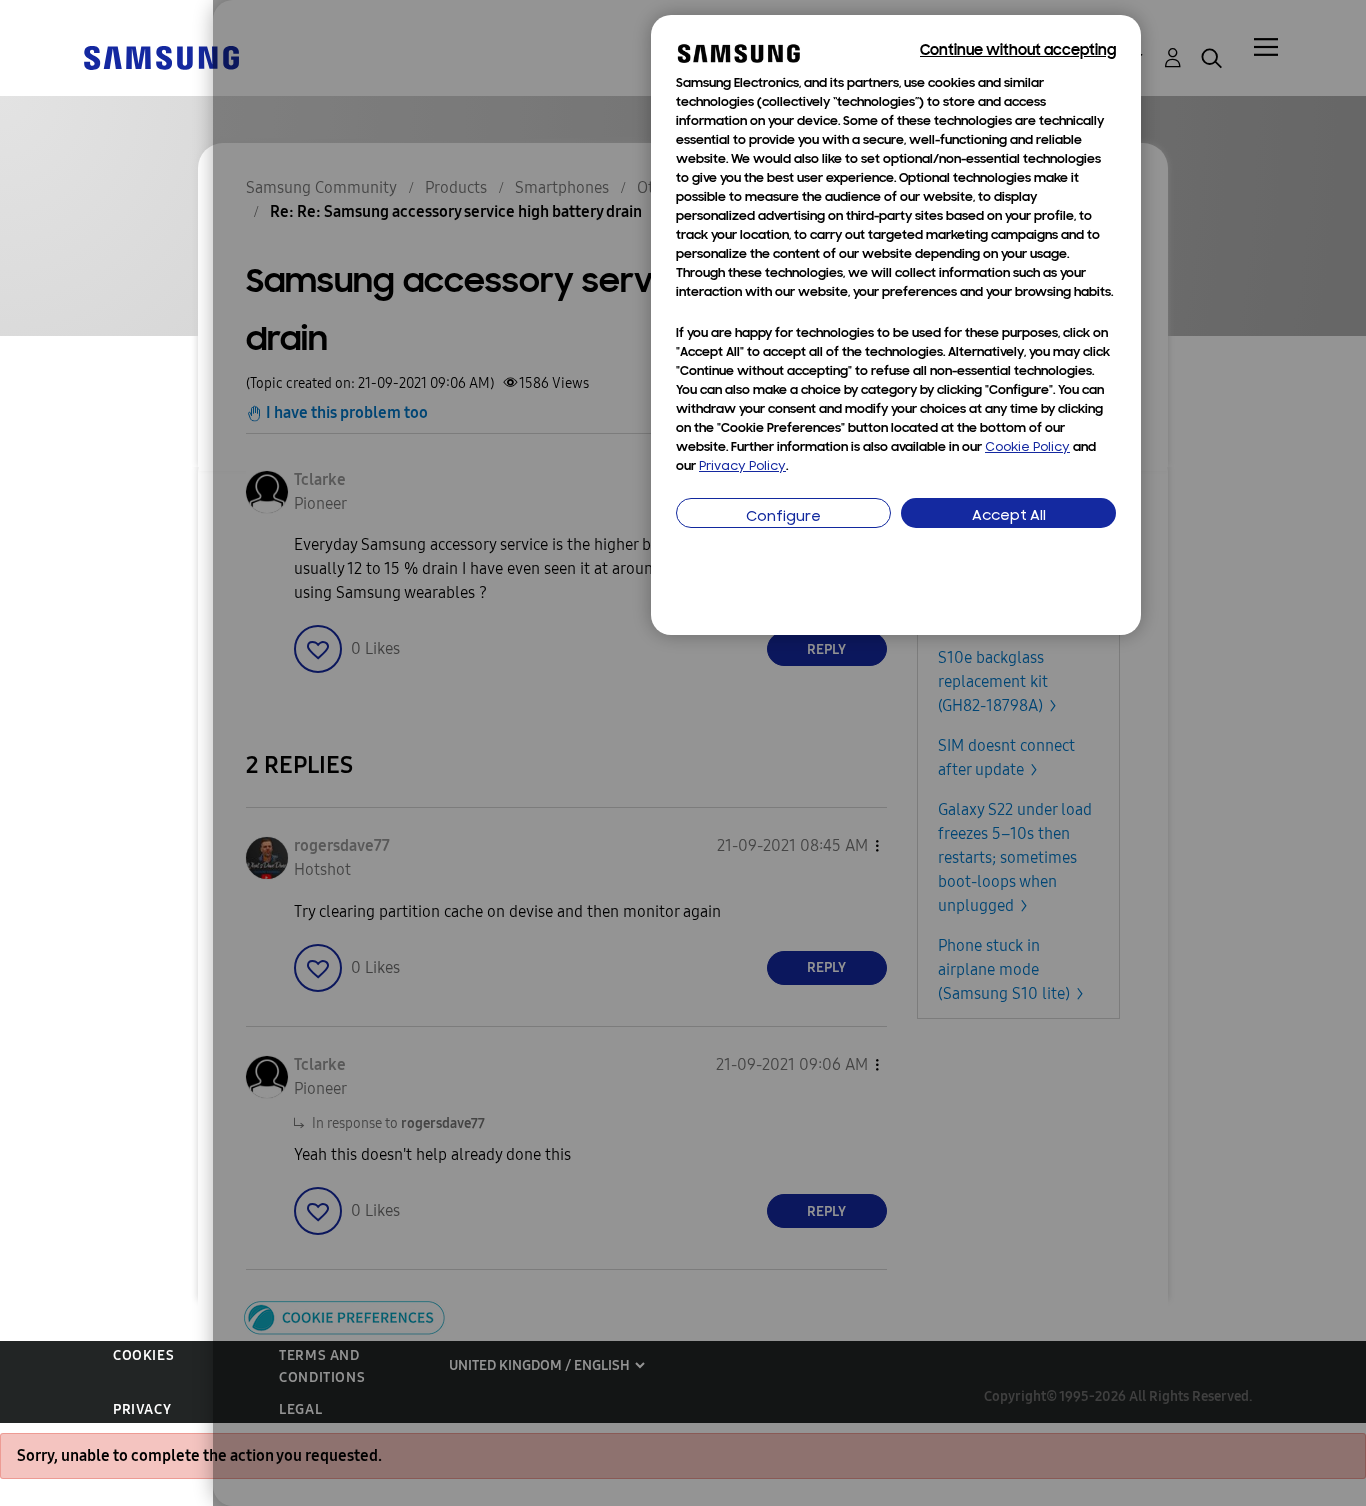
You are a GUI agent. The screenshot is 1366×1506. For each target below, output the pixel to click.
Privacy (142, 1409)
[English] (161, 56)
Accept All (1009, 516)
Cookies (143, 1355)
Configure (783, 517)
